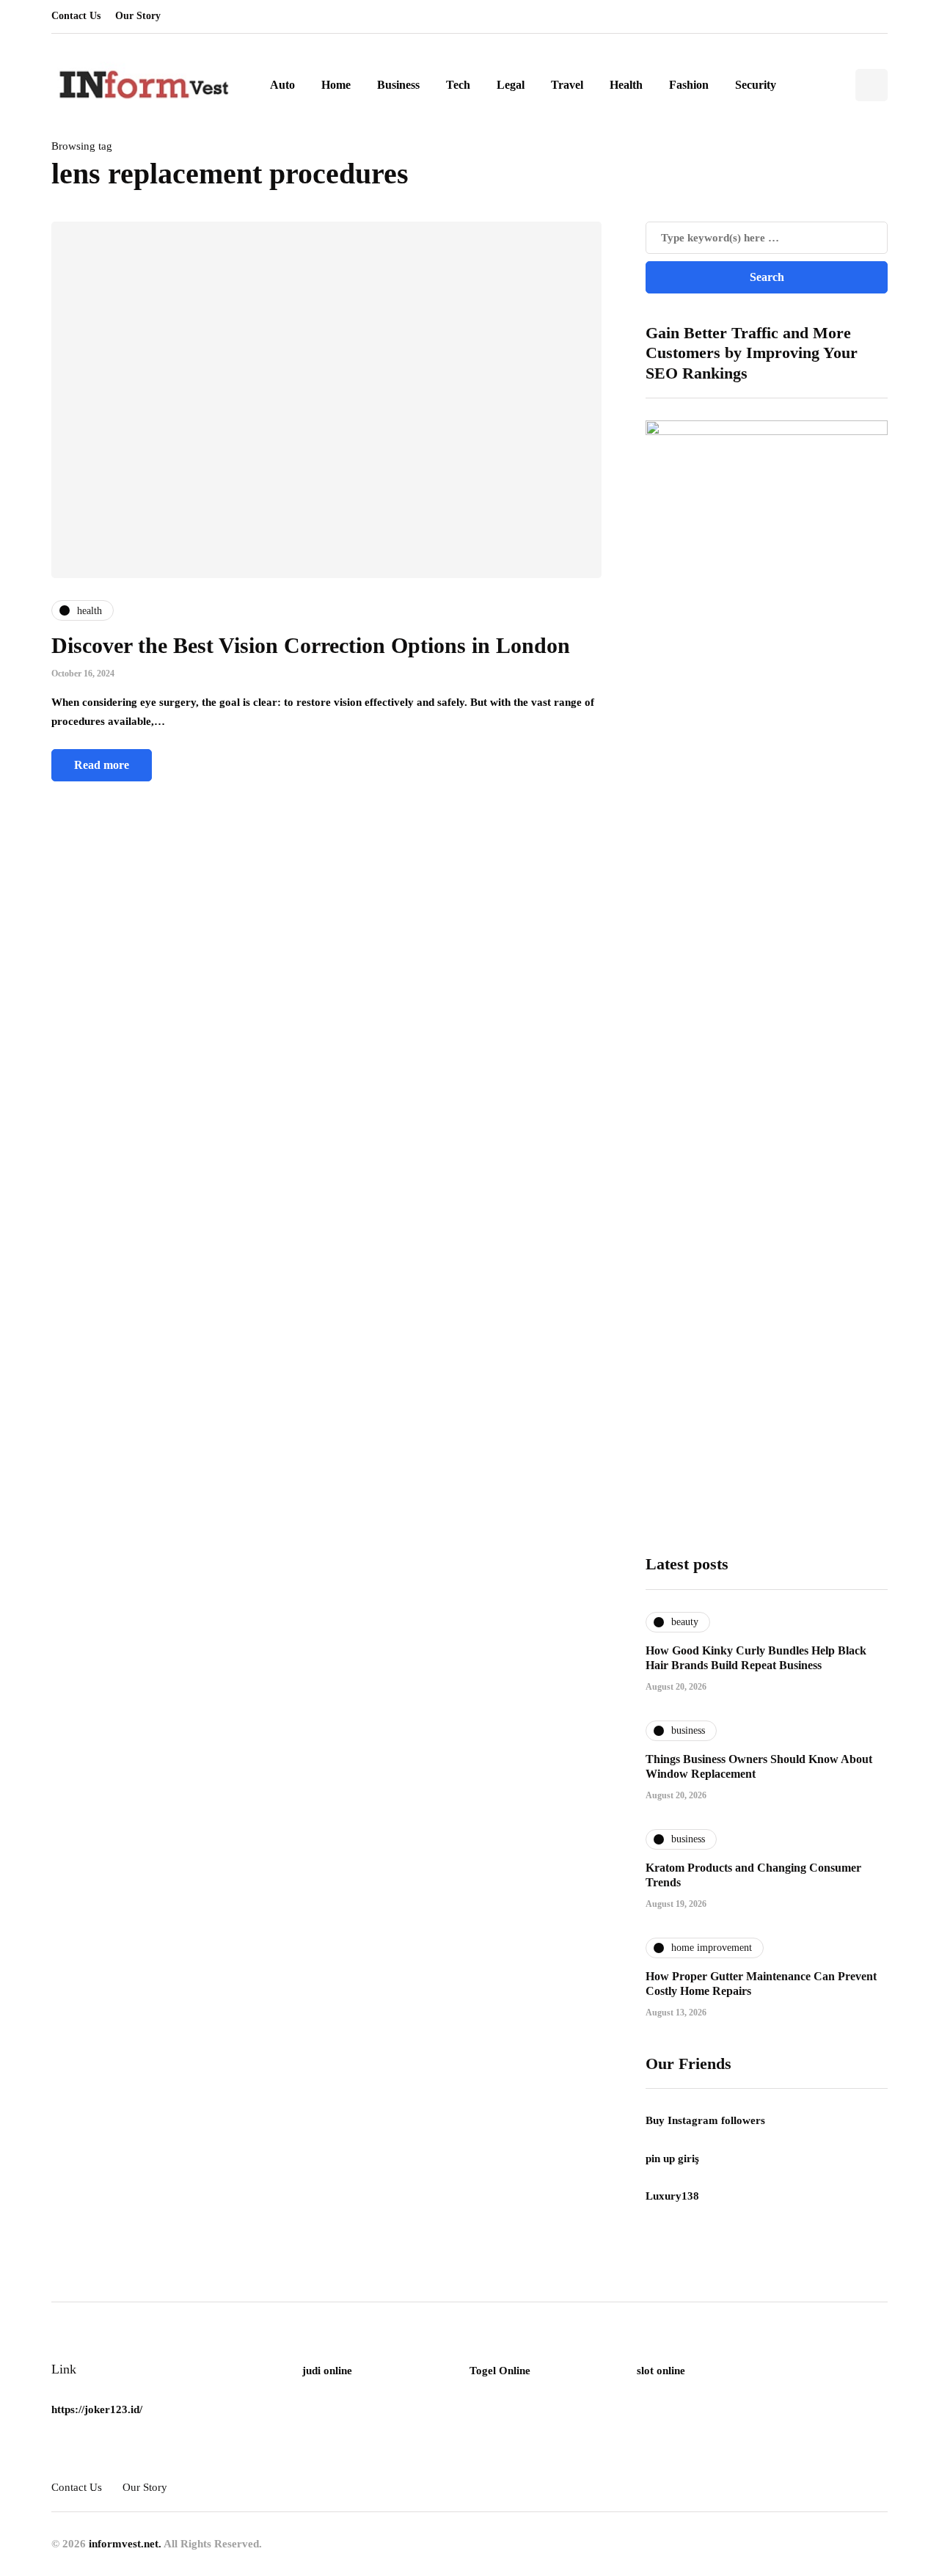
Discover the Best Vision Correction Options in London (311, 645)
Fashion (689, 85)
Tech (458, 85)
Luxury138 (672, 2196)
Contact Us (76, 16)
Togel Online (500, 2371)
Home (336, 85)
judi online (327, 2371)
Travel (567, 85)
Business (398, 85)
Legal (511, 85)
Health (626, 85)
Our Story (138, 16)
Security (756, 85)
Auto (282, 85)
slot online (661, 2371)
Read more (102, 765)
